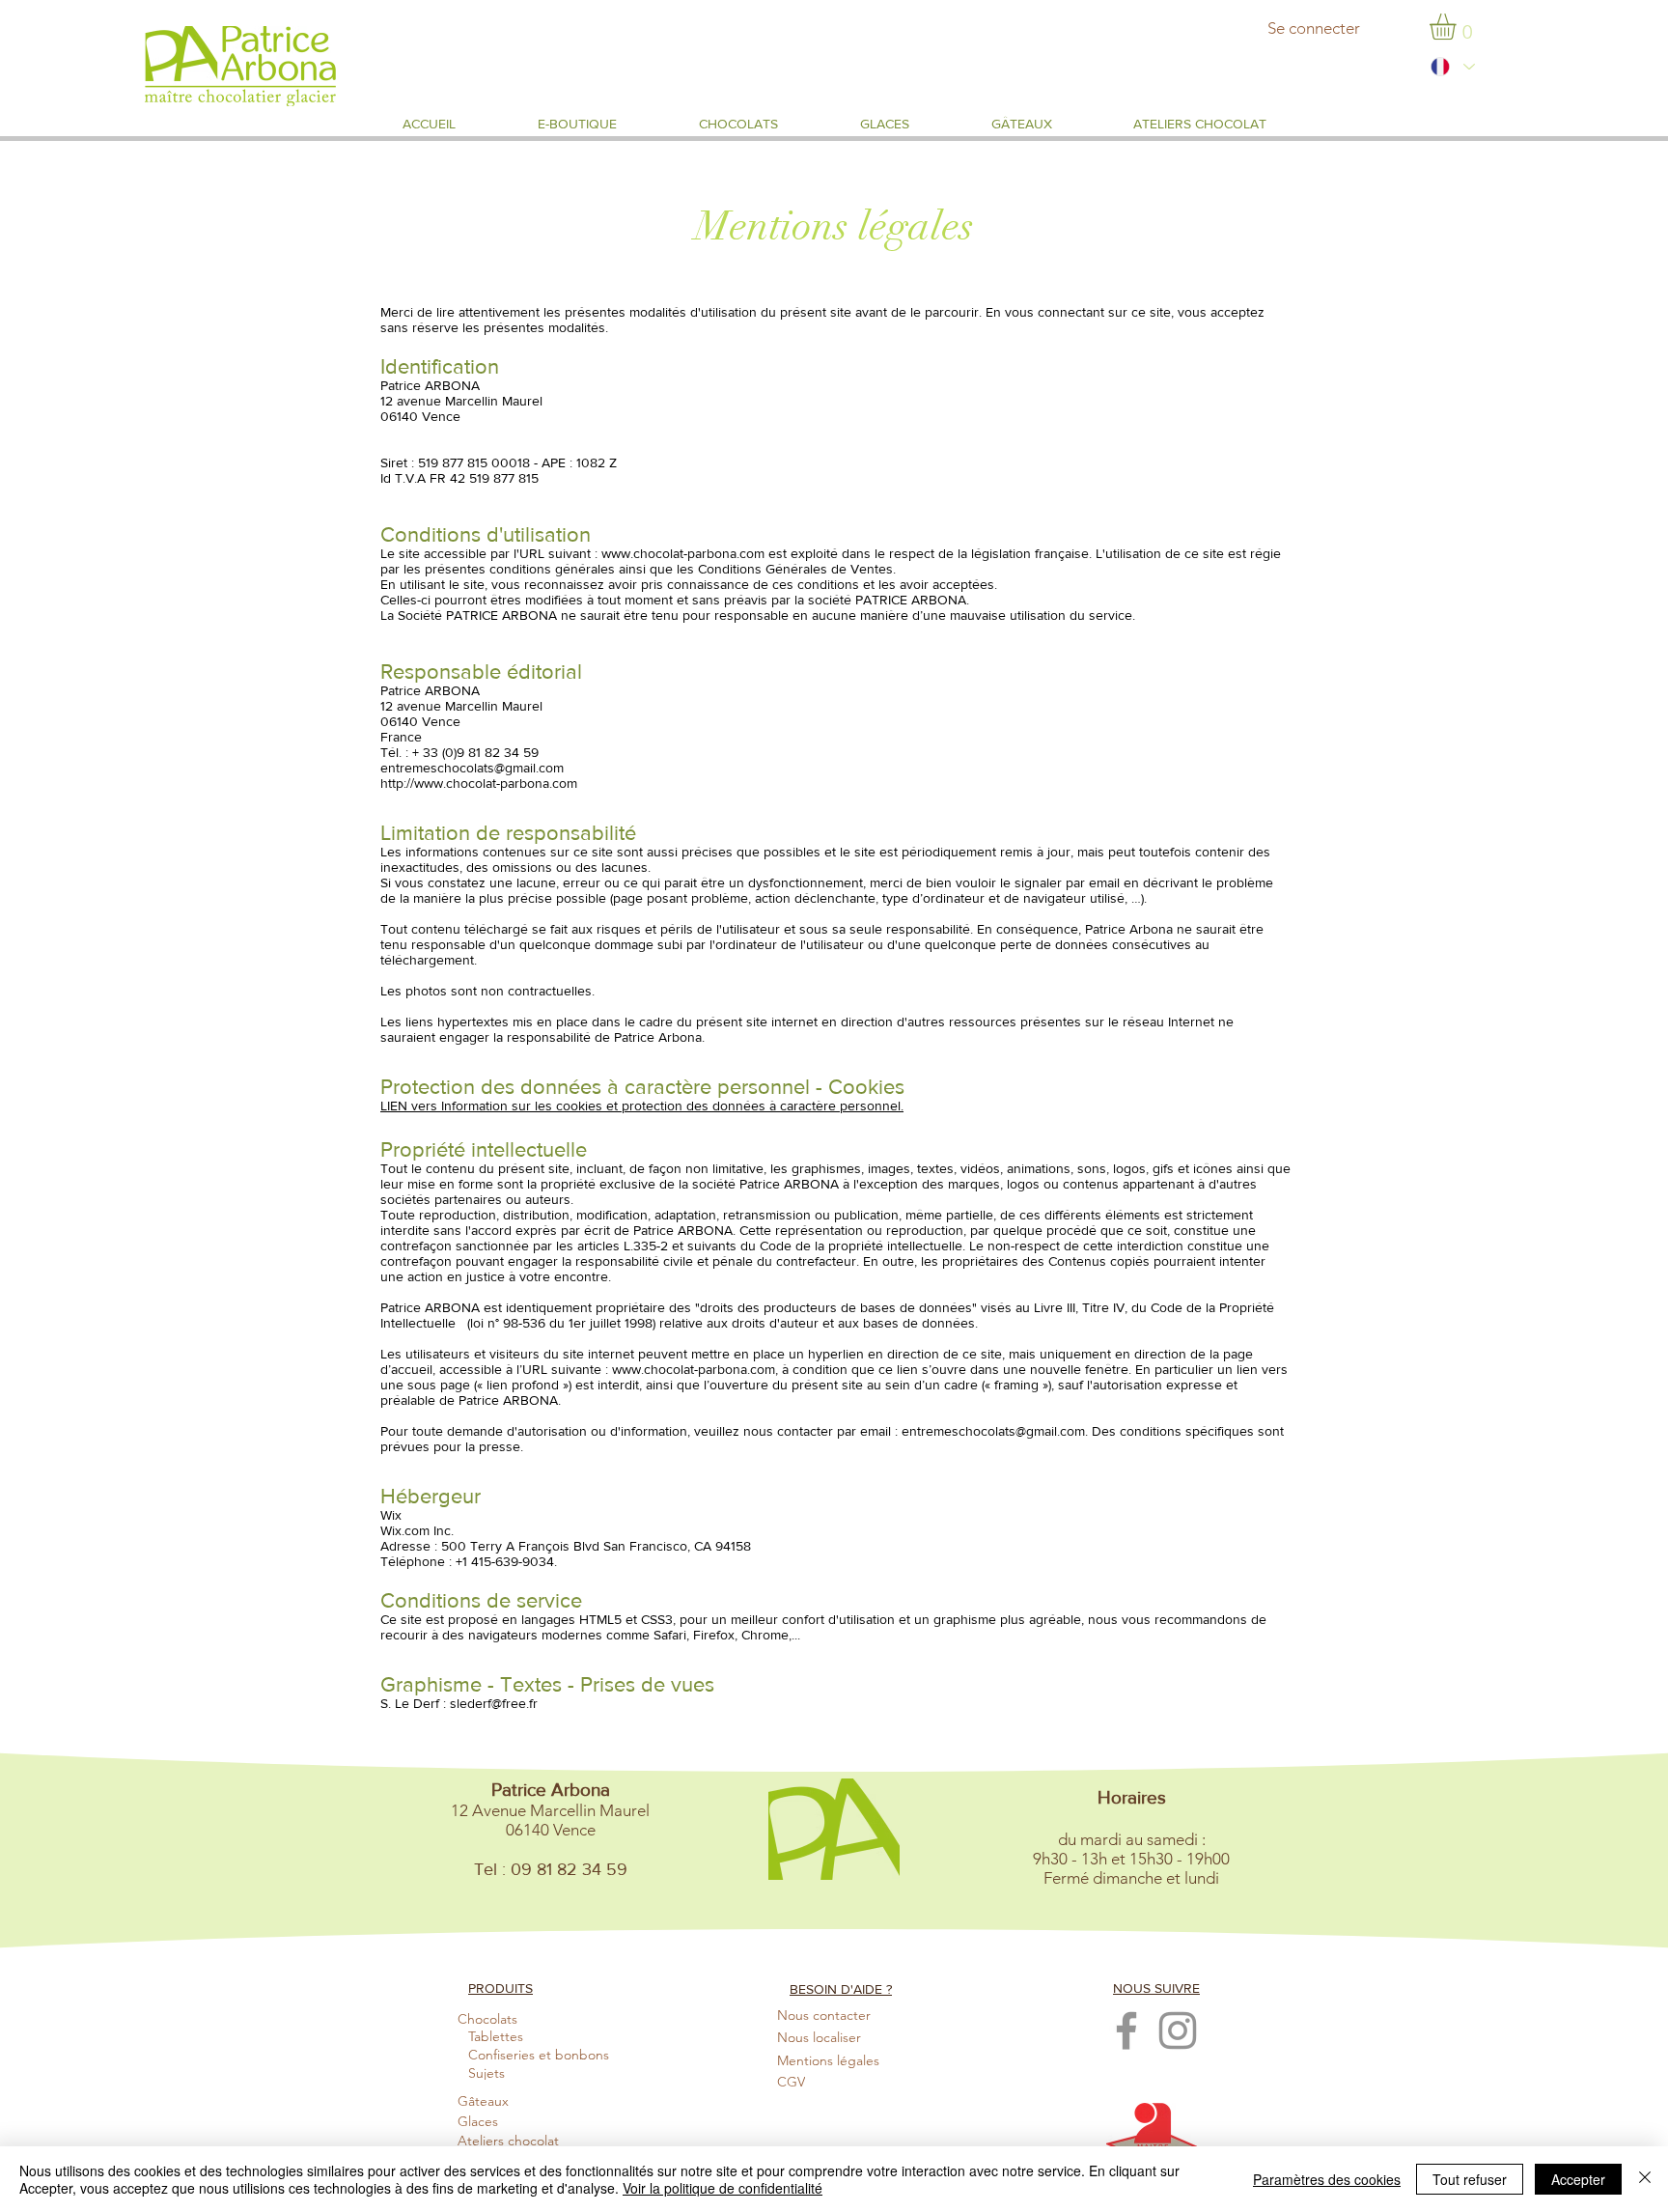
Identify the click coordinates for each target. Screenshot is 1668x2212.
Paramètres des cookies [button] (1327, 2179)
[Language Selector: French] (1452, 67)
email (1104, 882)
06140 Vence (420, 416)
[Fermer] (1645, 2179)
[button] (1458, 27)
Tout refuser (1470, 2179)
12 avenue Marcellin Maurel (461, 401)
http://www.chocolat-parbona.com (479, 783)
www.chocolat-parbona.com (683, 553)
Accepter (1578, 2179)
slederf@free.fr (494, 1703)
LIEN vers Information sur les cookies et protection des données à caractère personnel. (642, 1106)
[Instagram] (1178, 2030)
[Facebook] (1126, 2030)
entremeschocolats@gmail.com (472, 768)
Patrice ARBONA (430, 385)
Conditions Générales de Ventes (795, 569)
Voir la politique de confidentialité (723, 2188)
